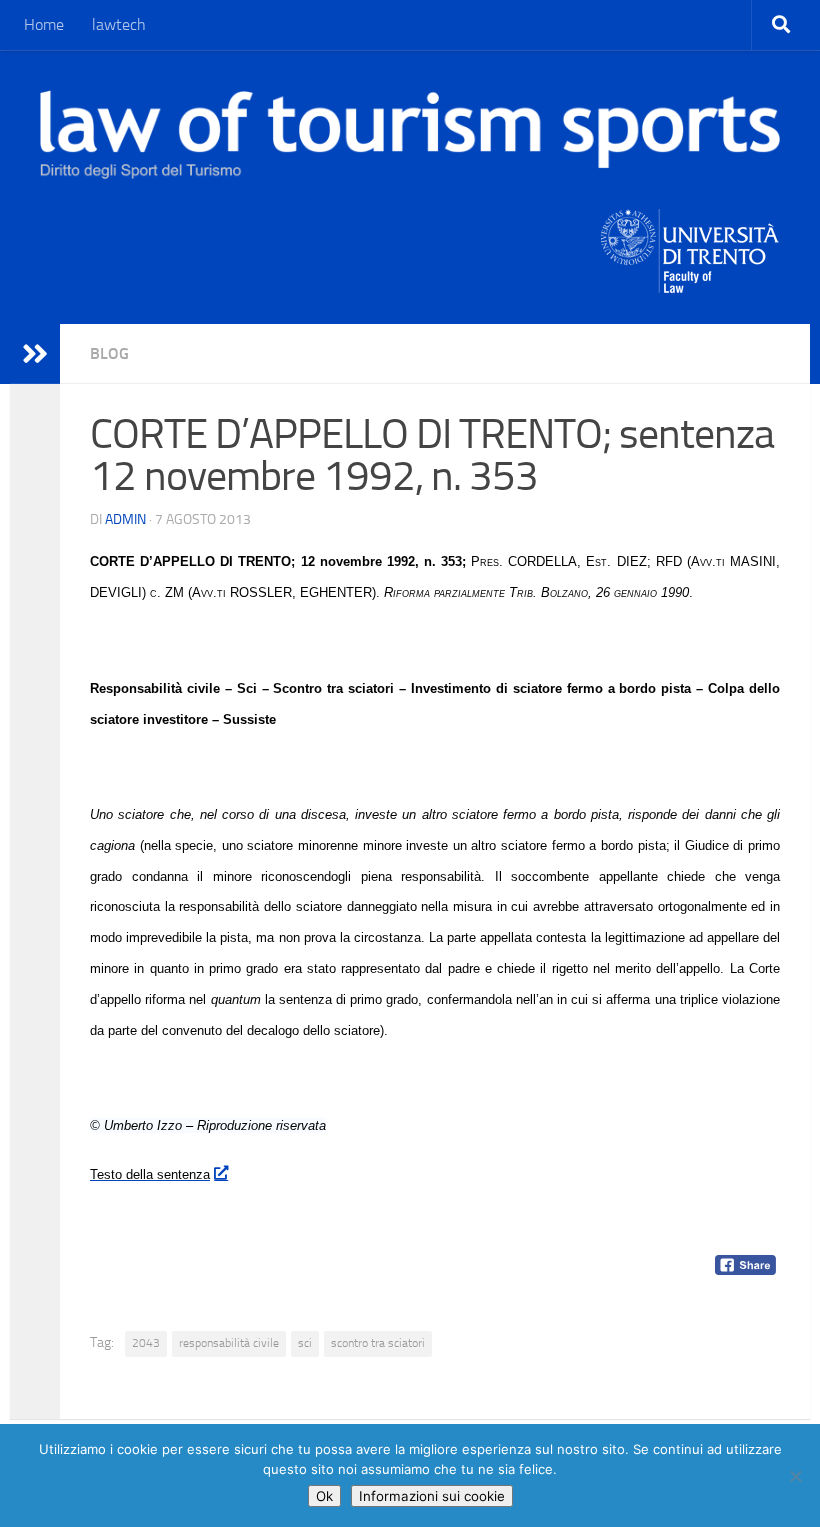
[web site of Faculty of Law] (690, 281)
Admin (125, 519)
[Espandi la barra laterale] (35, 354)
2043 (146, 1343)
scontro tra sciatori (378, 1343)
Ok (324, 1496)
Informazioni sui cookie (432, 1496)
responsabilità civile (229, 1343)
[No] (795, 1476)
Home (44, 24)
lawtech (119, 24)
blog (109, 353)
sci (305, 1343)
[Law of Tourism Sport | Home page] (410, 134)
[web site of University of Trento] (690, 238)
